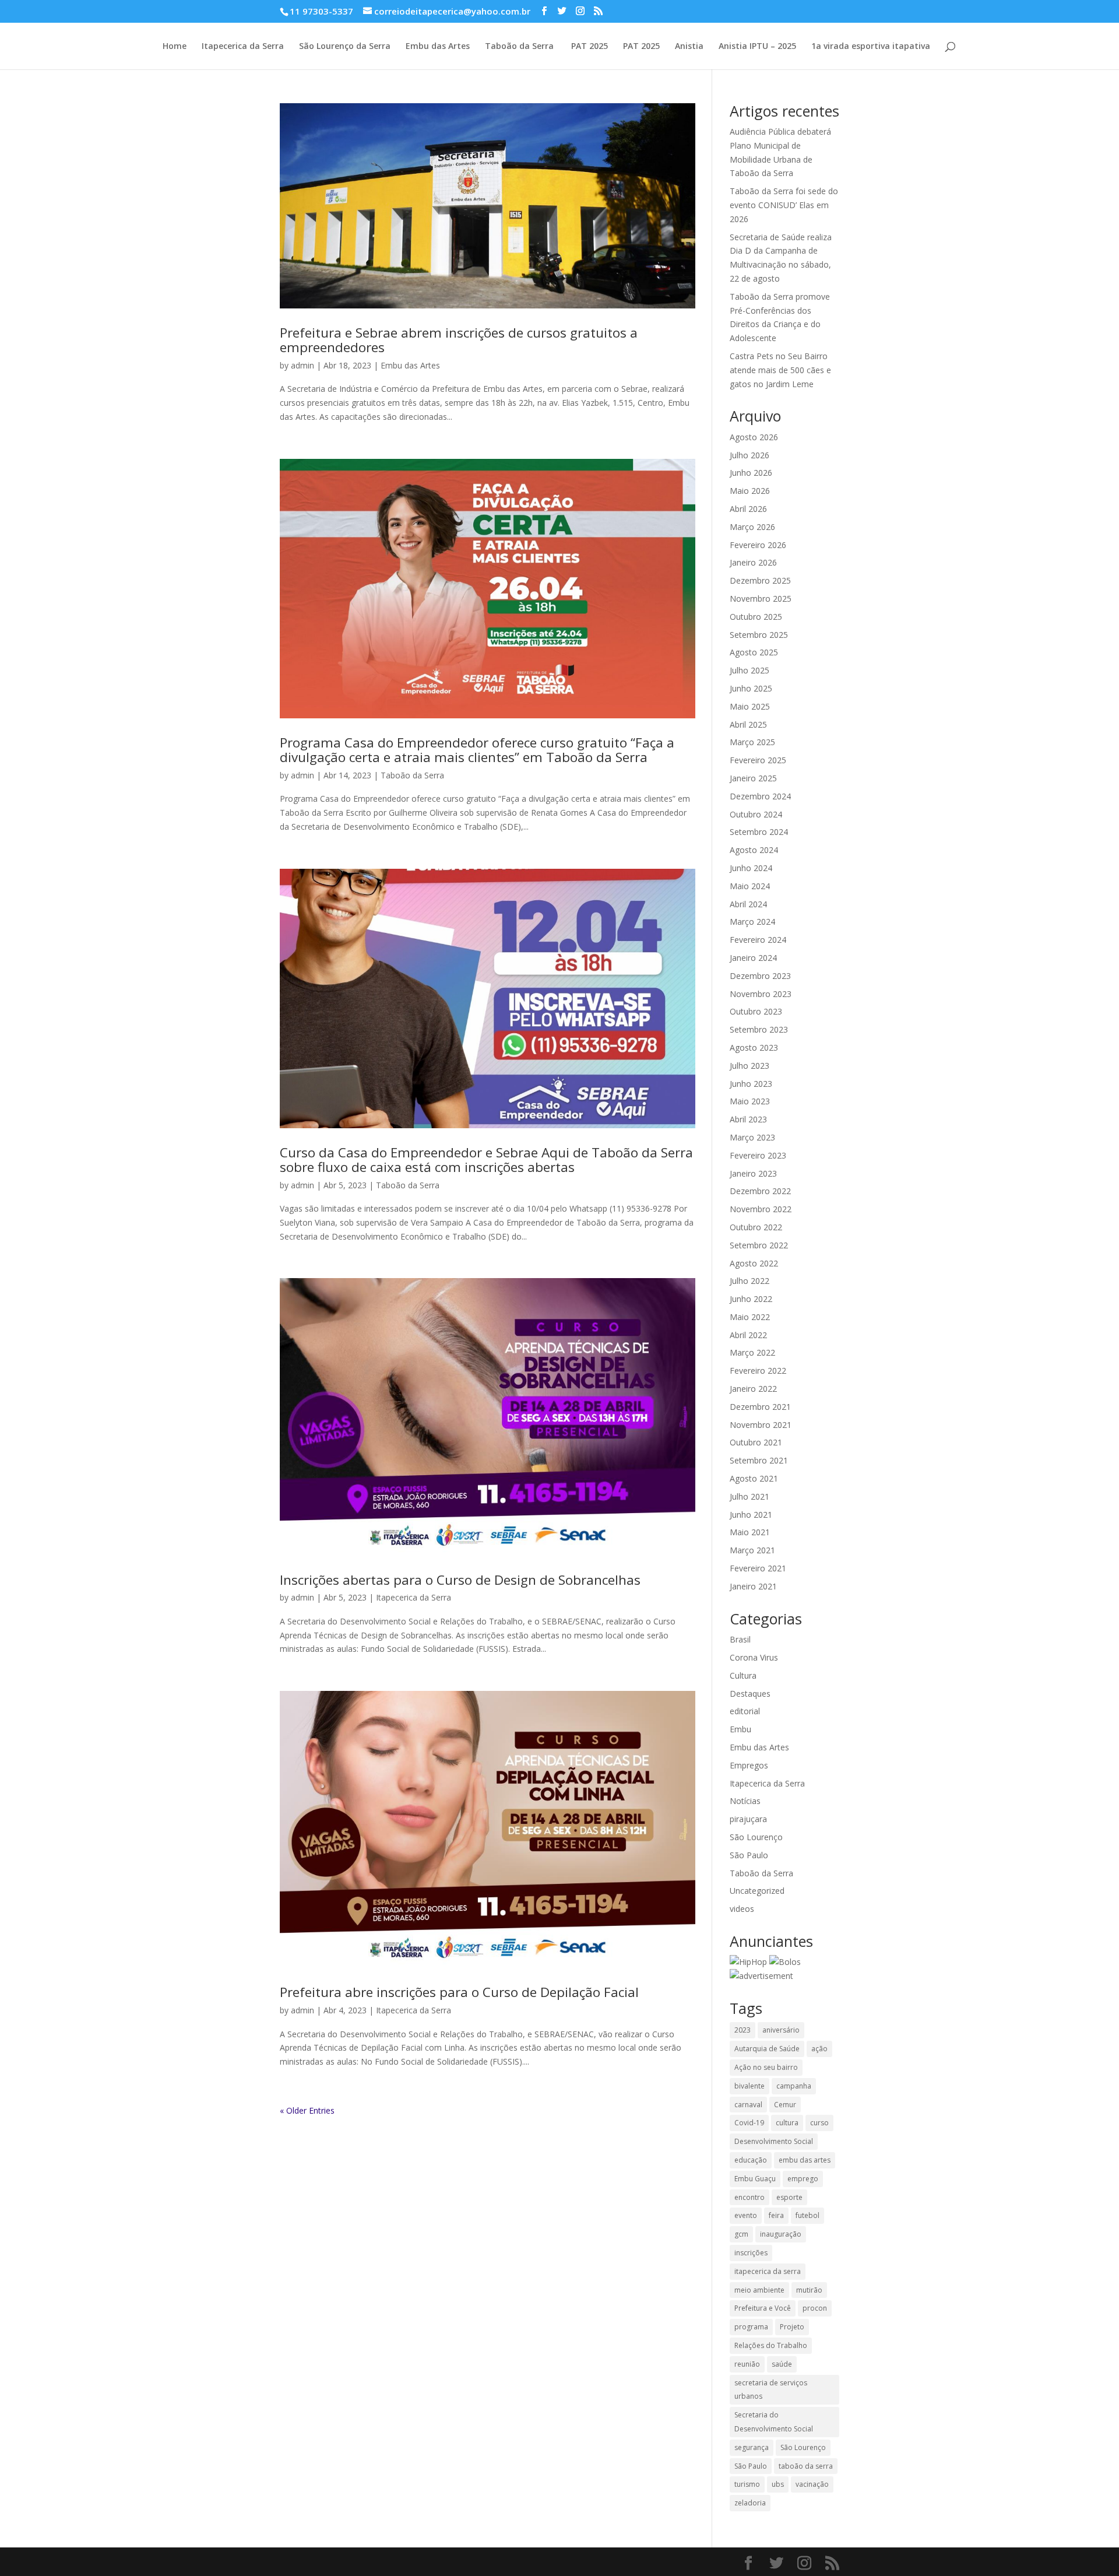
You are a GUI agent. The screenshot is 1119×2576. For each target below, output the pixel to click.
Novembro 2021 (761, 1425)
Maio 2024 (750, 886)
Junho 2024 (751, 868)
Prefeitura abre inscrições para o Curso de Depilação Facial (459, 1992)
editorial (745, 1711)
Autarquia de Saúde (767, 2049)
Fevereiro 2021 (758, 1568)
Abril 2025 (748, 724)
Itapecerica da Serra (243, 47)
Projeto (792, 2327)
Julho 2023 (749, 1066)
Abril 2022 (748, 1335)
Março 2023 (752, 1137)
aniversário (781, 2030)
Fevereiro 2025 (758, 760)
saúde (782, 2364)
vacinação (812, 2484)
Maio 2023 (750, 1101)
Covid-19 (749, 2123)
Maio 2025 (750, 706)
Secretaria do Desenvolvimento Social (774, 2422)
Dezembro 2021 (760, 1407)
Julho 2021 (749, 1496)
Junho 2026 (751, 473)
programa (751, 2327)
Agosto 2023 (754, 1047)
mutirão (809, 2290)
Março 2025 (752, 742)
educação (751, 2160)
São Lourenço (756, 1837)
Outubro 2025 (756, 617)
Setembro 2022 (759, 1245)
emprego (803, 2179)
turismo (747, 2484)
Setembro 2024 (759, 832)
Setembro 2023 (759, 1029)
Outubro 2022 (756, 1227)
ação (819, 2049)
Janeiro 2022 (753, 1389)
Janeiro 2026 (753, 562)
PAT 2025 (588, 47)
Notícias (745, 1801)
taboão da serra (806, 2466)
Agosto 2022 (754, 1263)
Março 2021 (752, 1550)
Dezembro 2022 (760, 1191)
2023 (743, 2030)
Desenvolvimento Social (774, 2141)
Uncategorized (757, 1891)
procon (815, 2308)
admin (302, 365)
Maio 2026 (750, 491)
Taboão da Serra (519, 47)
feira (776, 2215)
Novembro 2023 (761, 994)
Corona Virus (754, 1657)
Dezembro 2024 (760, 796)
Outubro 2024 (756, 814)
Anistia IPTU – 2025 (757, 47)
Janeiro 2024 (753, 958)
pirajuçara (748, 1819)
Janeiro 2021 (753, 1586)
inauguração (781, 2234)
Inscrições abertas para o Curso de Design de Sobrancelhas (460, 1580)
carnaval (748, 2105)
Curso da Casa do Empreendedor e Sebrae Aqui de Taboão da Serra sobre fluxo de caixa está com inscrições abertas (486, 1160)
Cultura (743, 1675)
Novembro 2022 (761, 1209)
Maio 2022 (750, 1317)
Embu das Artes (438, 47)
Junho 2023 (751, 1084)
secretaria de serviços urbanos (771, 2390)
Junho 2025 (751, 688)
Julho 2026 (749, 455)
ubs (778, 2484)
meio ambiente (759, 2290)
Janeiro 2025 (753, 778)
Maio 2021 (750, 1532)
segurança (752, 2447)
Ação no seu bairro (766, 2067)
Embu (740, 1729)
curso (819, 2123)
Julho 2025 (749, 670)
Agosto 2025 (754, 652)
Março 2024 (752, 922)
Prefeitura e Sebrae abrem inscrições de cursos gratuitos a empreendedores (459, 340)
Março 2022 (752, 1352)
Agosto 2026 (754, 437)
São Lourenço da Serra (345, 47)
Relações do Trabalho (771, 2345)
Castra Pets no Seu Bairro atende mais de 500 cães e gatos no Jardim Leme (780, 370)
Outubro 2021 (756, 1442)
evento (746, 2215)
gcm (741, 2234)
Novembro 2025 (761, 599)
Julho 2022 (749, 1281)
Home (175, 47)
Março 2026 (752, 527)
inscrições (751, 2253)
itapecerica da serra (768, 2271)
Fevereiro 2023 (758, 1155)
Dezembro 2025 (760, 580)
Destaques (750, 1694)
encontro (749, 2197)
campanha (794, 2086)
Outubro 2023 (756, 1011)
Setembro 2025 (759, 635)
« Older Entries (307, 2110)
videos (742, 1909)
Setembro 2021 (759, 1460)
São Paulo (749, 1855)
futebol (807, 2215)
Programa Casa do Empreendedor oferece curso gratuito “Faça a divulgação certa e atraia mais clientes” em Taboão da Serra (477, 750)
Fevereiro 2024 (758, 940)
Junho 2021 (751, 1515)
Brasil (740, 1639)
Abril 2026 (748, 509)
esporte (789, 2197)
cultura (787, 2123)
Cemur (785, 2105)
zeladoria (750, 2503)
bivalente (749, 2086)
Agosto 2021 (754, 1478)
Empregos (749, 1765)
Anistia (689, 47)
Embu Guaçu (755, 2179)
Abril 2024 (748, 904)
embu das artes (805, 2160)
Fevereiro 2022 (758, 1371)
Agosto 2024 (754, 850)
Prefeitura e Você (763, 2308)
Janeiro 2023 (753, 1173)
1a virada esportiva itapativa (871, 47)
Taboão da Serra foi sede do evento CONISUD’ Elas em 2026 (784, 205)
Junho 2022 (751, 1299)
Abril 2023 (748, 1119)
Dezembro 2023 (760, 976)
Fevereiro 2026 (758, 545)
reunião (747, 2364)
